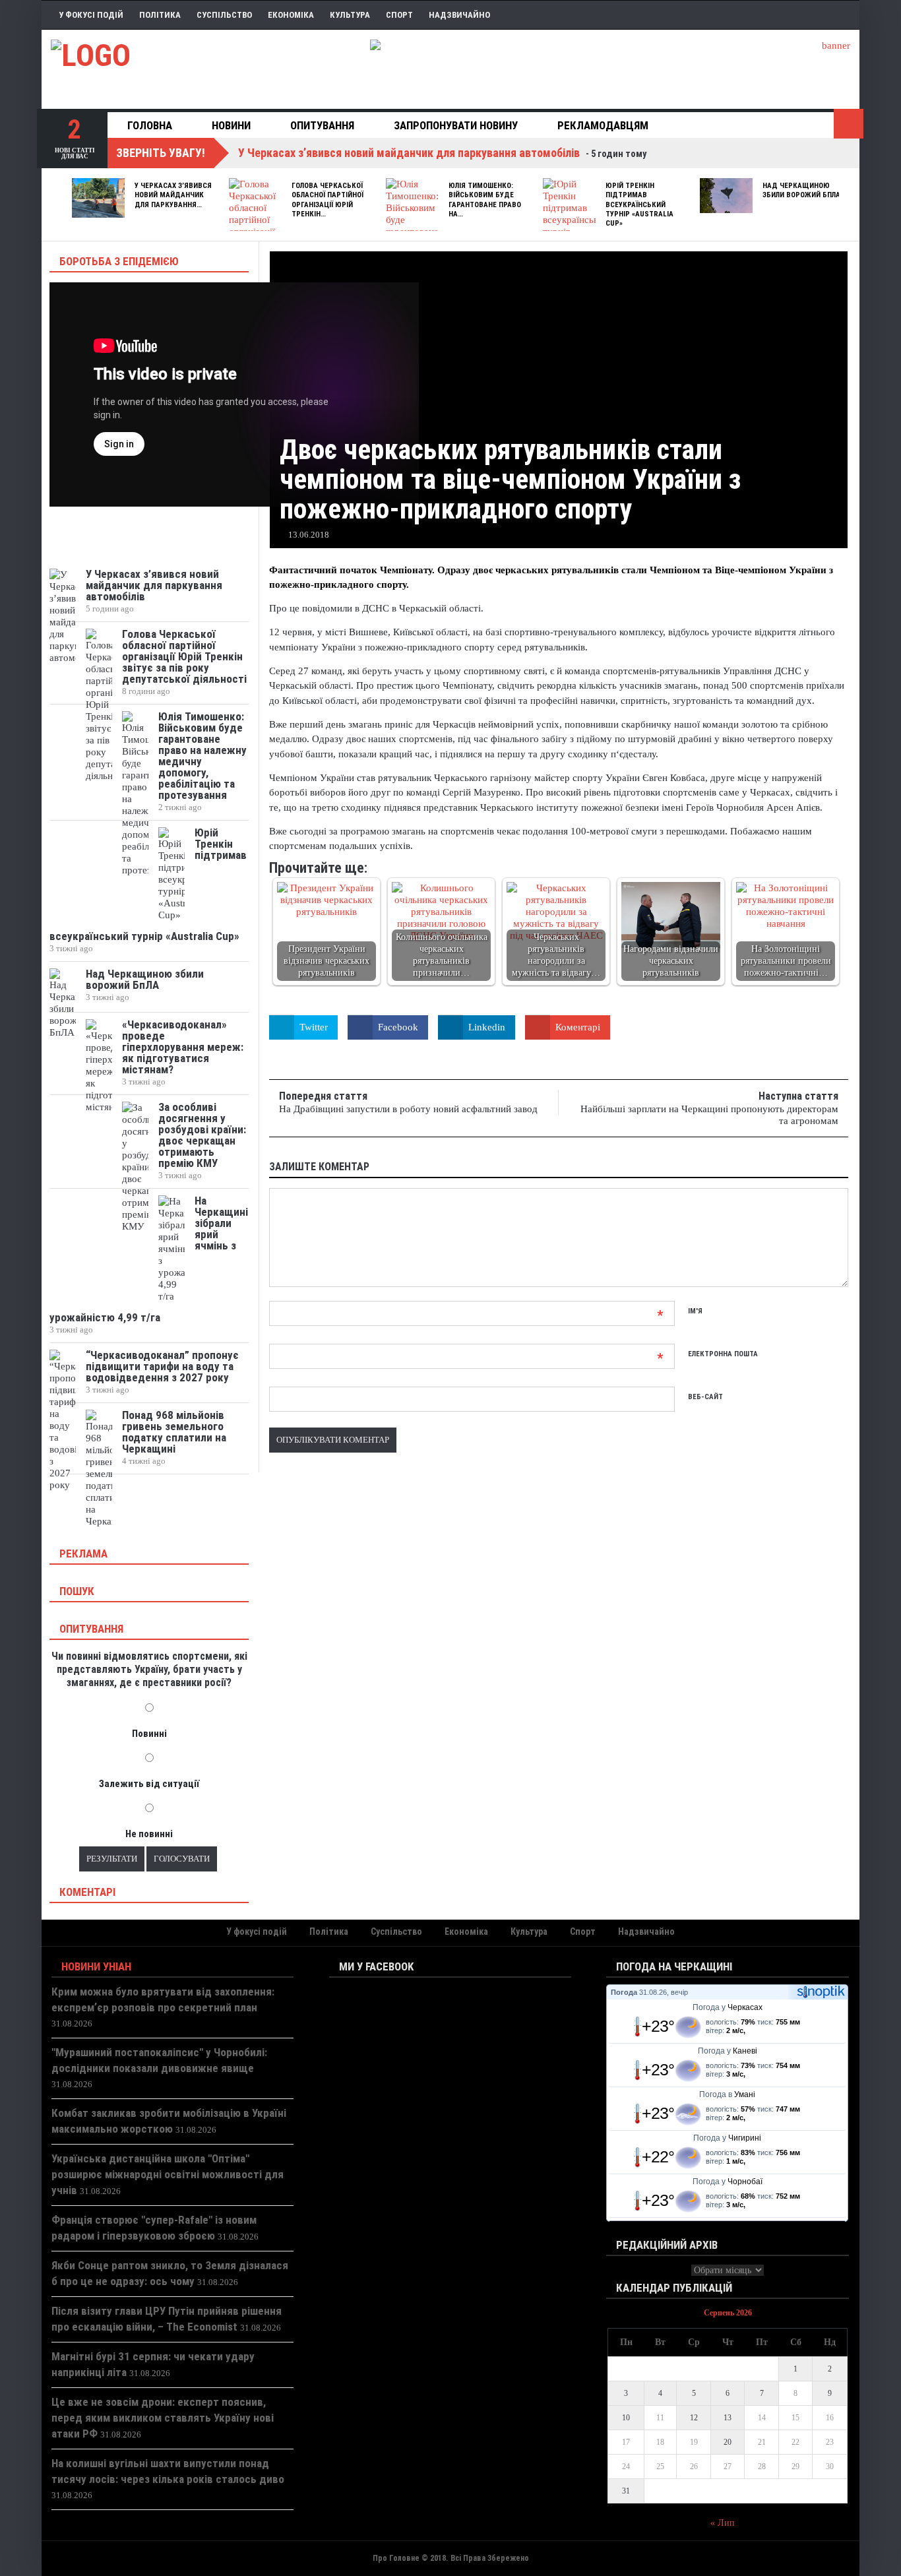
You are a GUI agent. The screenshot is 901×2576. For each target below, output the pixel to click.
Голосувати (182, 1859)
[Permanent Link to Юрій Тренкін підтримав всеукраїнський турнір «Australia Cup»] (569, 220)
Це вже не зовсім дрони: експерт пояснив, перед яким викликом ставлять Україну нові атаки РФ (163, 2418)
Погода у (728, 2007)
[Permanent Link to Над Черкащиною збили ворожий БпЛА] (726, 196)
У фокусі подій (91, 15)
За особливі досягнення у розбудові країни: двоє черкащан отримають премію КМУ (202, 1135)
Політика (160, 15)
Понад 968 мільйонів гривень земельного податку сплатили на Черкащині (174, 1432)
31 (626, 2491)
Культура (350, 15)
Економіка (291, 15)
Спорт (399, 15)
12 (694, 2418)
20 (728, 2442)
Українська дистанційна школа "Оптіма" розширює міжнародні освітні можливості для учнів (168, 2174)
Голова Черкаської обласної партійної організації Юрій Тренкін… (327, 200)
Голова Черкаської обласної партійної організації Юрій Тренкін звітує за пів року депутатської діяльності (184, 656)
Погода (624, 1992)
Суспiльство (224, 15)
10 (626, 2418)
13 (728, 2418)
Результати (112, 1859)
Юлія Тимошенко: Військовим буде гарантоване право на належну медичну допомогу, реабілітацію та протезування (202, 756)
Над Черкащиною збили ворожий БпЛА (801, 190)
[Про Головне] (206, 69)
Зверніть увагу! (161, 153)
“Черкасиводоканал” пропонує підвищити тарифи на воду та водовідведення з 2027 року (162, 1366)
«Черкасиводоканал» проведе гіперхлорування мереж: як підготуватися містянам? (183, 1047)
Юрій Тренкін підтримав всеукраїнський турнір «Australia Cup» (639, 204)
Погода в (727, 2094)
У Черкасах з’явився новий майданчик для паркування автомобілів (154, 585)
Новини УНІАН (96, 1966)
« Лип (723, 2523)
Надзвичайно (459, 15)
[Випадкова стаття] (849, 124)
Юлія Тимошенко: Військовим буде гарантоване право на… (485, 200)
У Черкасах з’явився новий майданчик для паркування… (173, 195)
